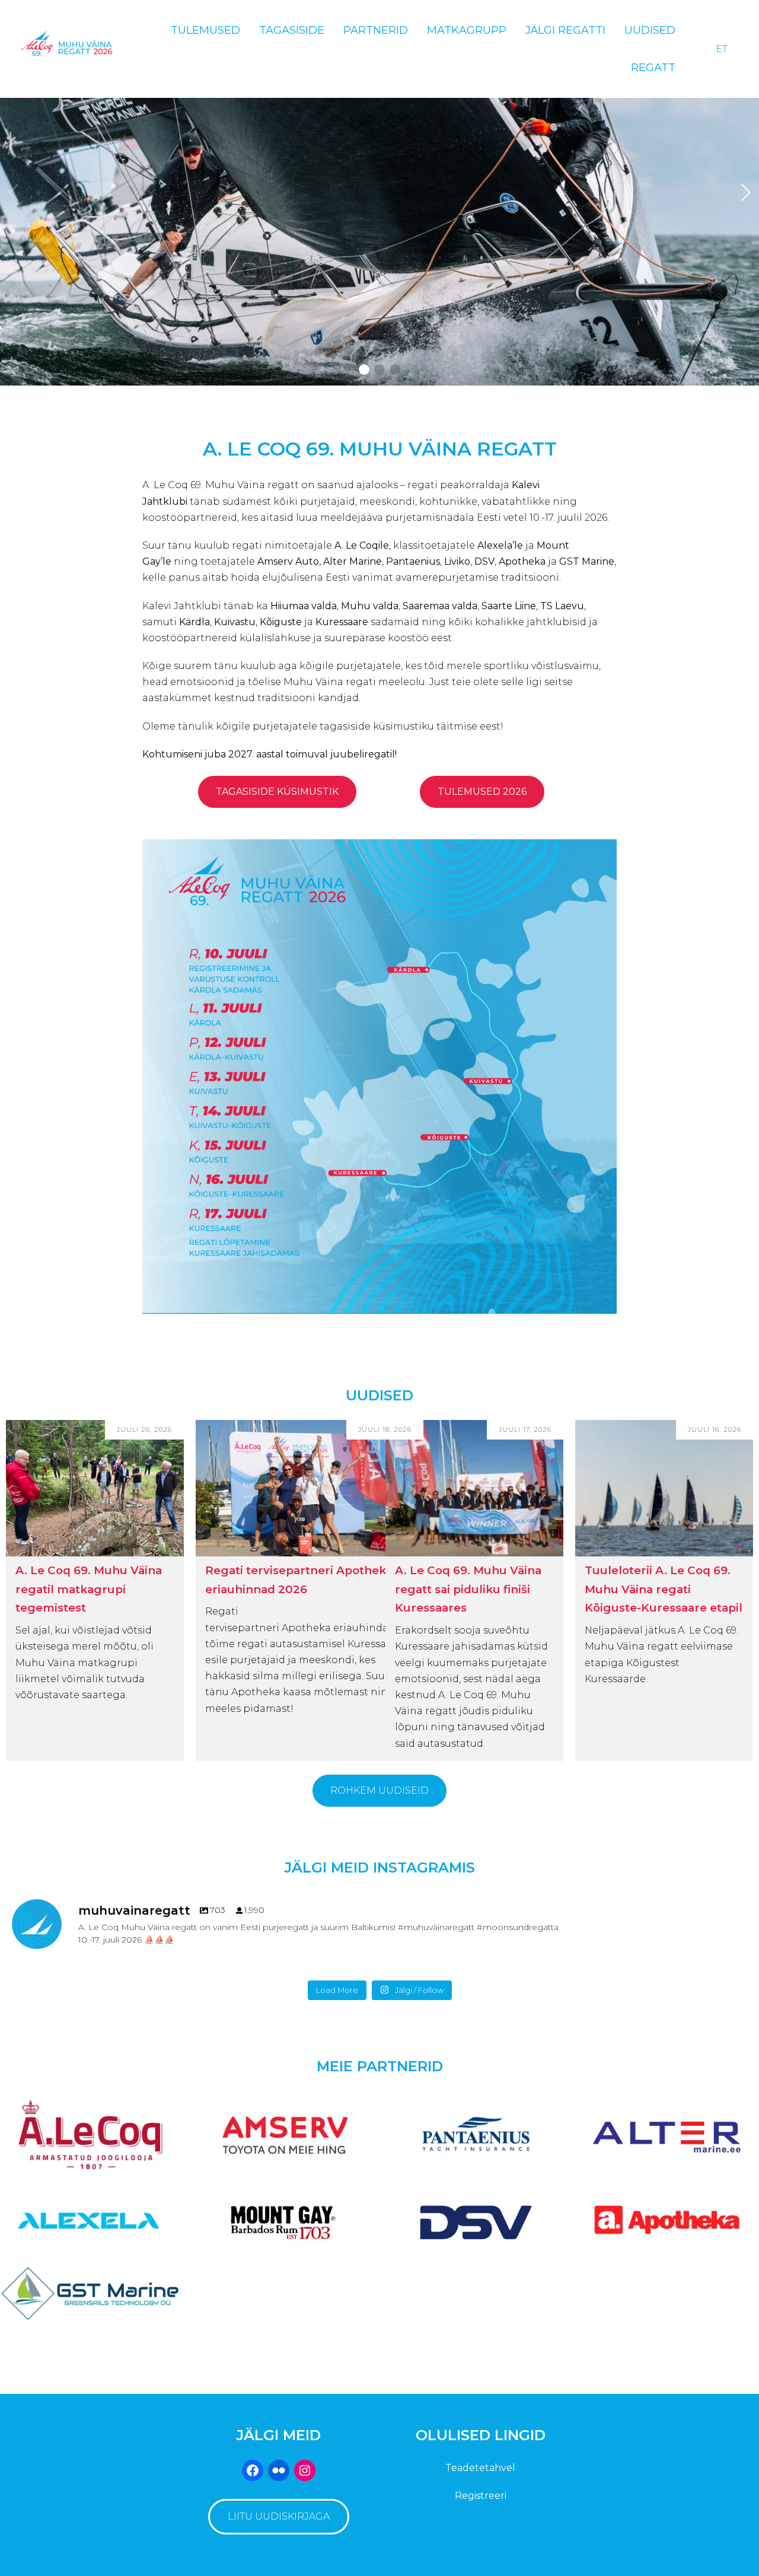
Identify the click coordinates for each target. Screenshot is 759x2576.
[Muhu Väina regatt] (68, 49)
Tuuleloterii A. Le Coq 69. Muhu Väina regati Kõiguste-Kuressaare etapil (664, 1589)
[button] (364, 370)
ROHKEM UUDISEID (379, 1790)
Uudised (650, 30)
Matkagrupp (467, 30)
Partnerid (376, 30)
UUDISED (379, 1395)
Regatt (653, 68)
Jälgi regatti (565, 30)
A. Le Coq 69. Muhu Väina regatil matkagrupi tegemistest (89, 1589)
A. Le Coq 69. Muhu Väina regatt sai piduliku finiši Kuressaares (468, 1589)
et (722, 49)
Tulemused (205, 30)
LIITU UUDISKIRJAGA (279, 2516)
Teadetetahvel (480, 2468)
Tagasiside (292, 30)
